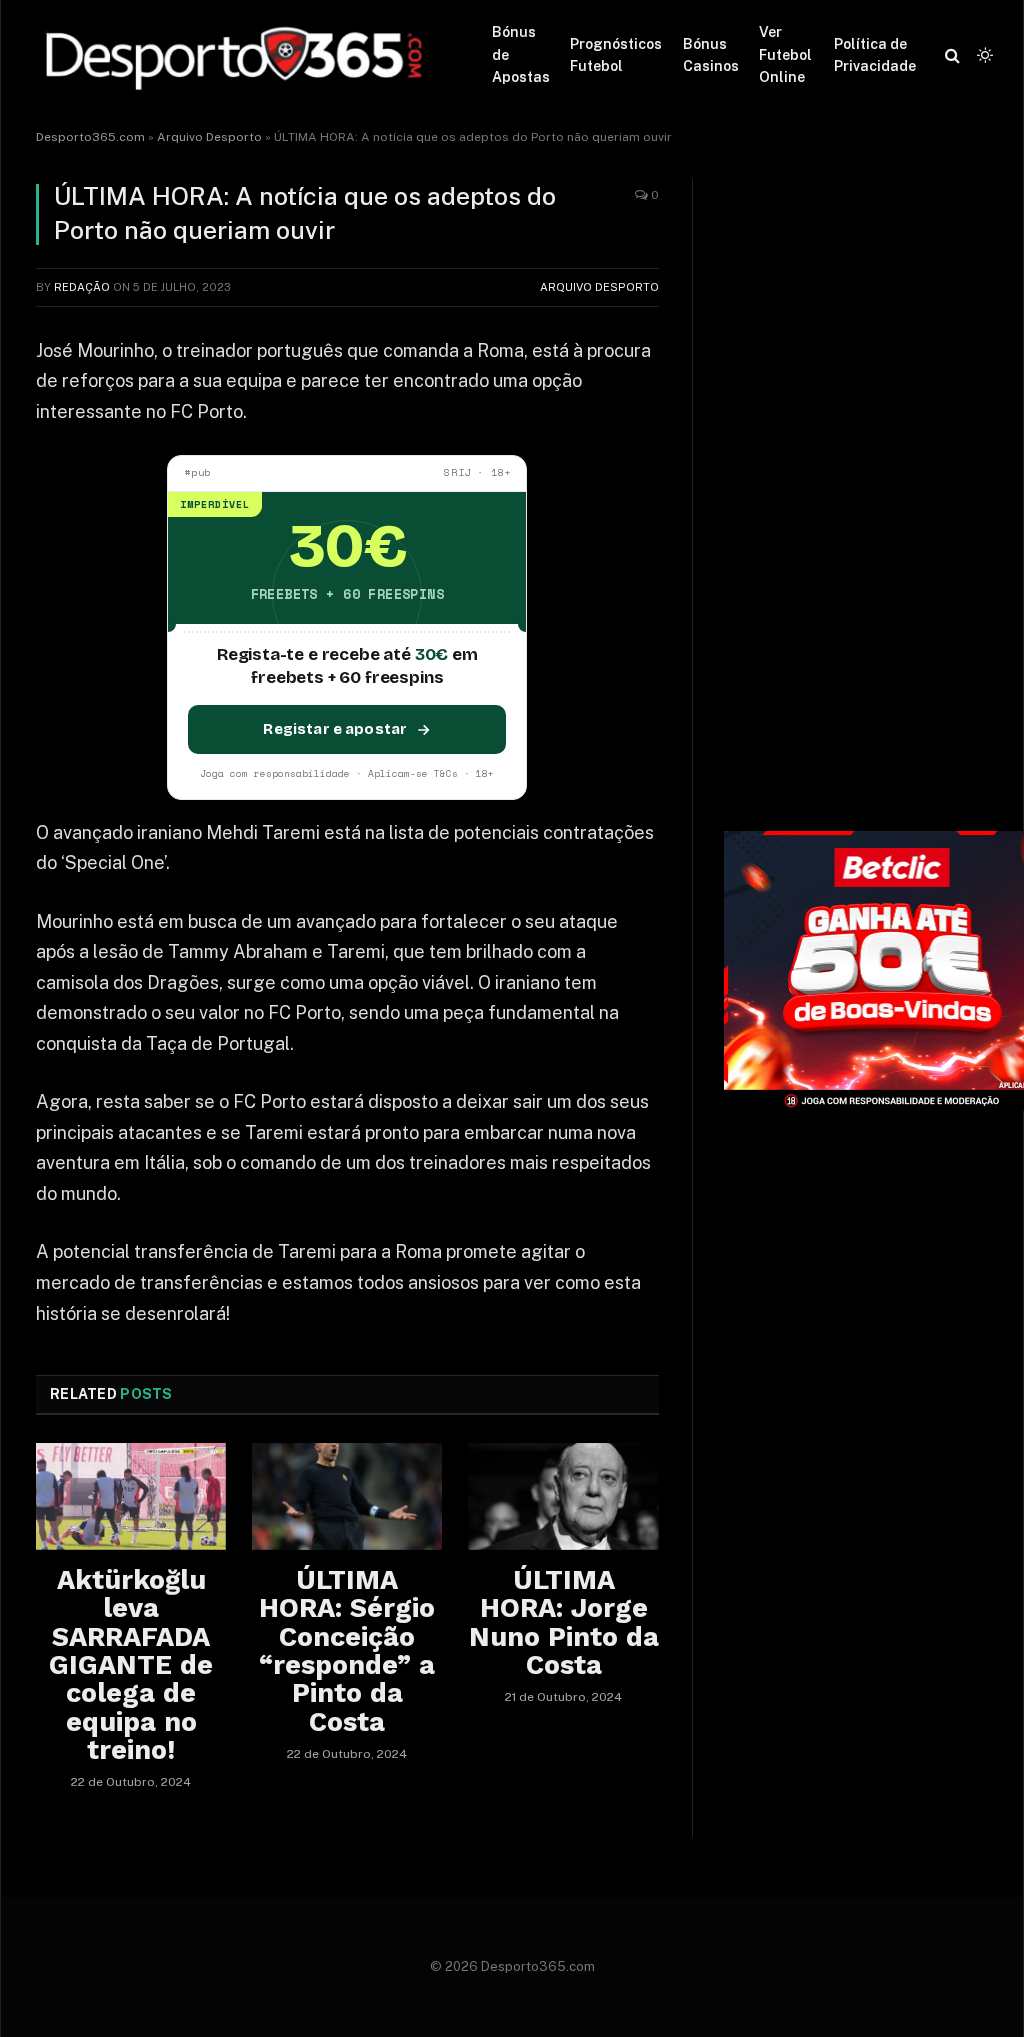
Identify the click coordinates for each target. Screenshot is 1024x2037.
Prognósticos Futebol (616, 55)
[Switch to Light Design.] (983, 55)
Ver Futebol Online (785, 54)
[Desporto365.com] (239, 55)
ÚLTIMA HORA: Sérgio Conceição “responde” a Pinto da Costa (347, 1651)
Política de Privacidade (875, 55)
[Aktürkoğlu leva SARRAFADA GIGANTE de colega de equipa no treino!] (131, 1496)
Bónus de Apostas (521, 54)
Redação (82, 287)
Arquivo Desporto (209, 137)
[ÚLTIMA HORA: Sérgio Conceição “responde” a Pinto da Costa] (347, 1496)
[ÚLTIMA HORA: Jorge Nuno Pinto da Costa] (563, 1496)
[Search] (952, 55)
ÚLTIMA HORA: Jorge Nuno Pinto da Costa (563, 1622)
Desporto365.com (90, 137)
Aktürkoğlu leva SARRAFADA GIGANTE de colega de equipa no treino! (131, 1665)
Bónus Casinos (711, 55)
